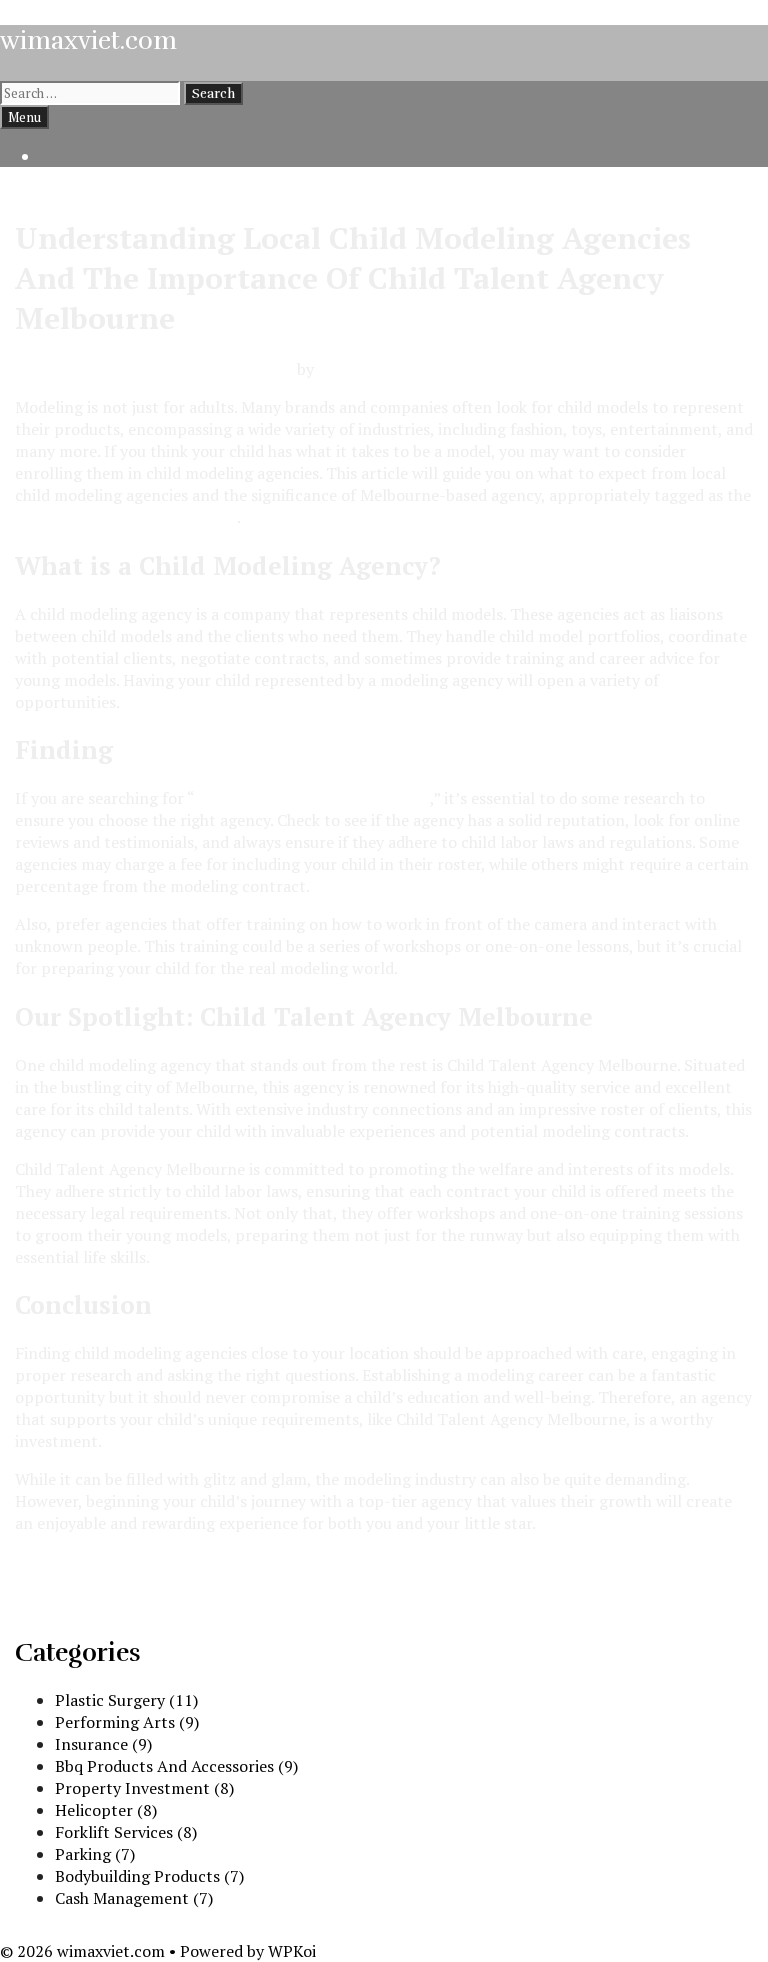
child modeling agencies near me (312, 798)
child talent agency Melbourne (126, 517)
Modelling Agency (80, 1561)
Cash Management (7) (134, 1898)
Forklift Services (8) (126, 1832)
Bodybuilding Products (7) (149, 1876)
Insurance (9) (103, 1744)
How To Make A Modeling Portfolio (142, 1605)
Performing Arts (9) (127, 1722)
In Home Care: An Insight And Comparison (171, 1583)
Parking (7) (95, 1854)
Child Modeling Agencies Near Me (330, 749)
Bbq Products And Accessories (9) (176, 1766)
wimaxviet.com (88, 40)
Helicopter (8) (106, 1810)
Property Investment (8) (144, 1788)
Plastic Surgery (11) (126, 1700)
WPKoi (292, 1951)
